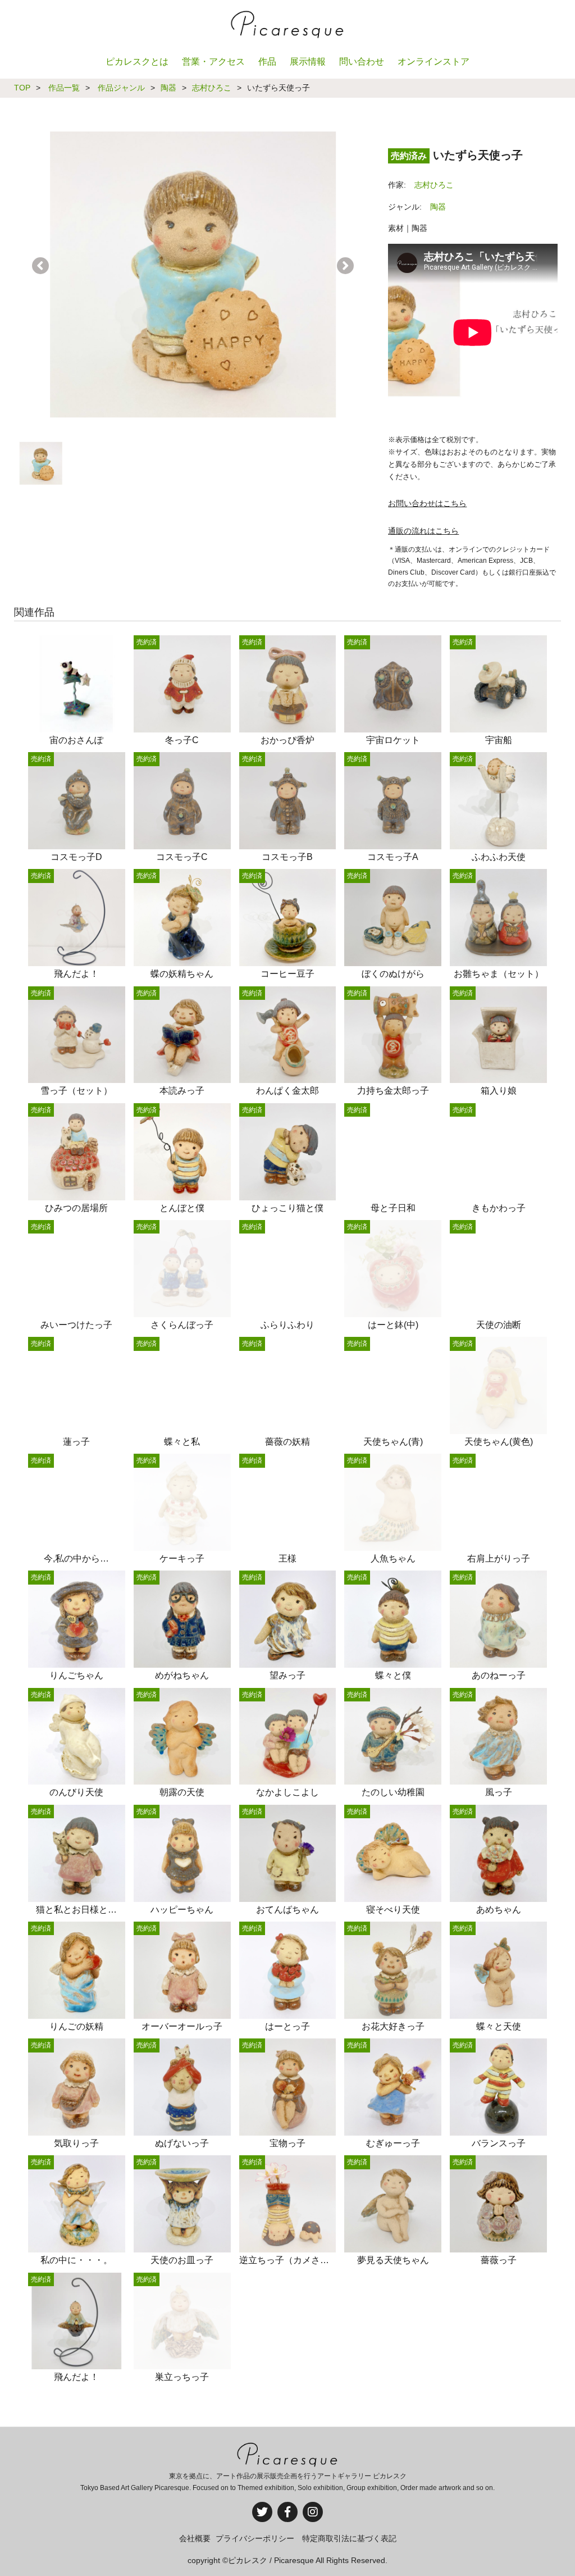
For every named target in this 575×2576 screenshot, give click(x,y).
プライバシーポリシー (255, 2538)
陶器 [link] (438, 207)
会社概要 (195, 2538)
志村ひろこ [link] (434, 185)
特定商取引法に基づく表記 (349, 2538)
